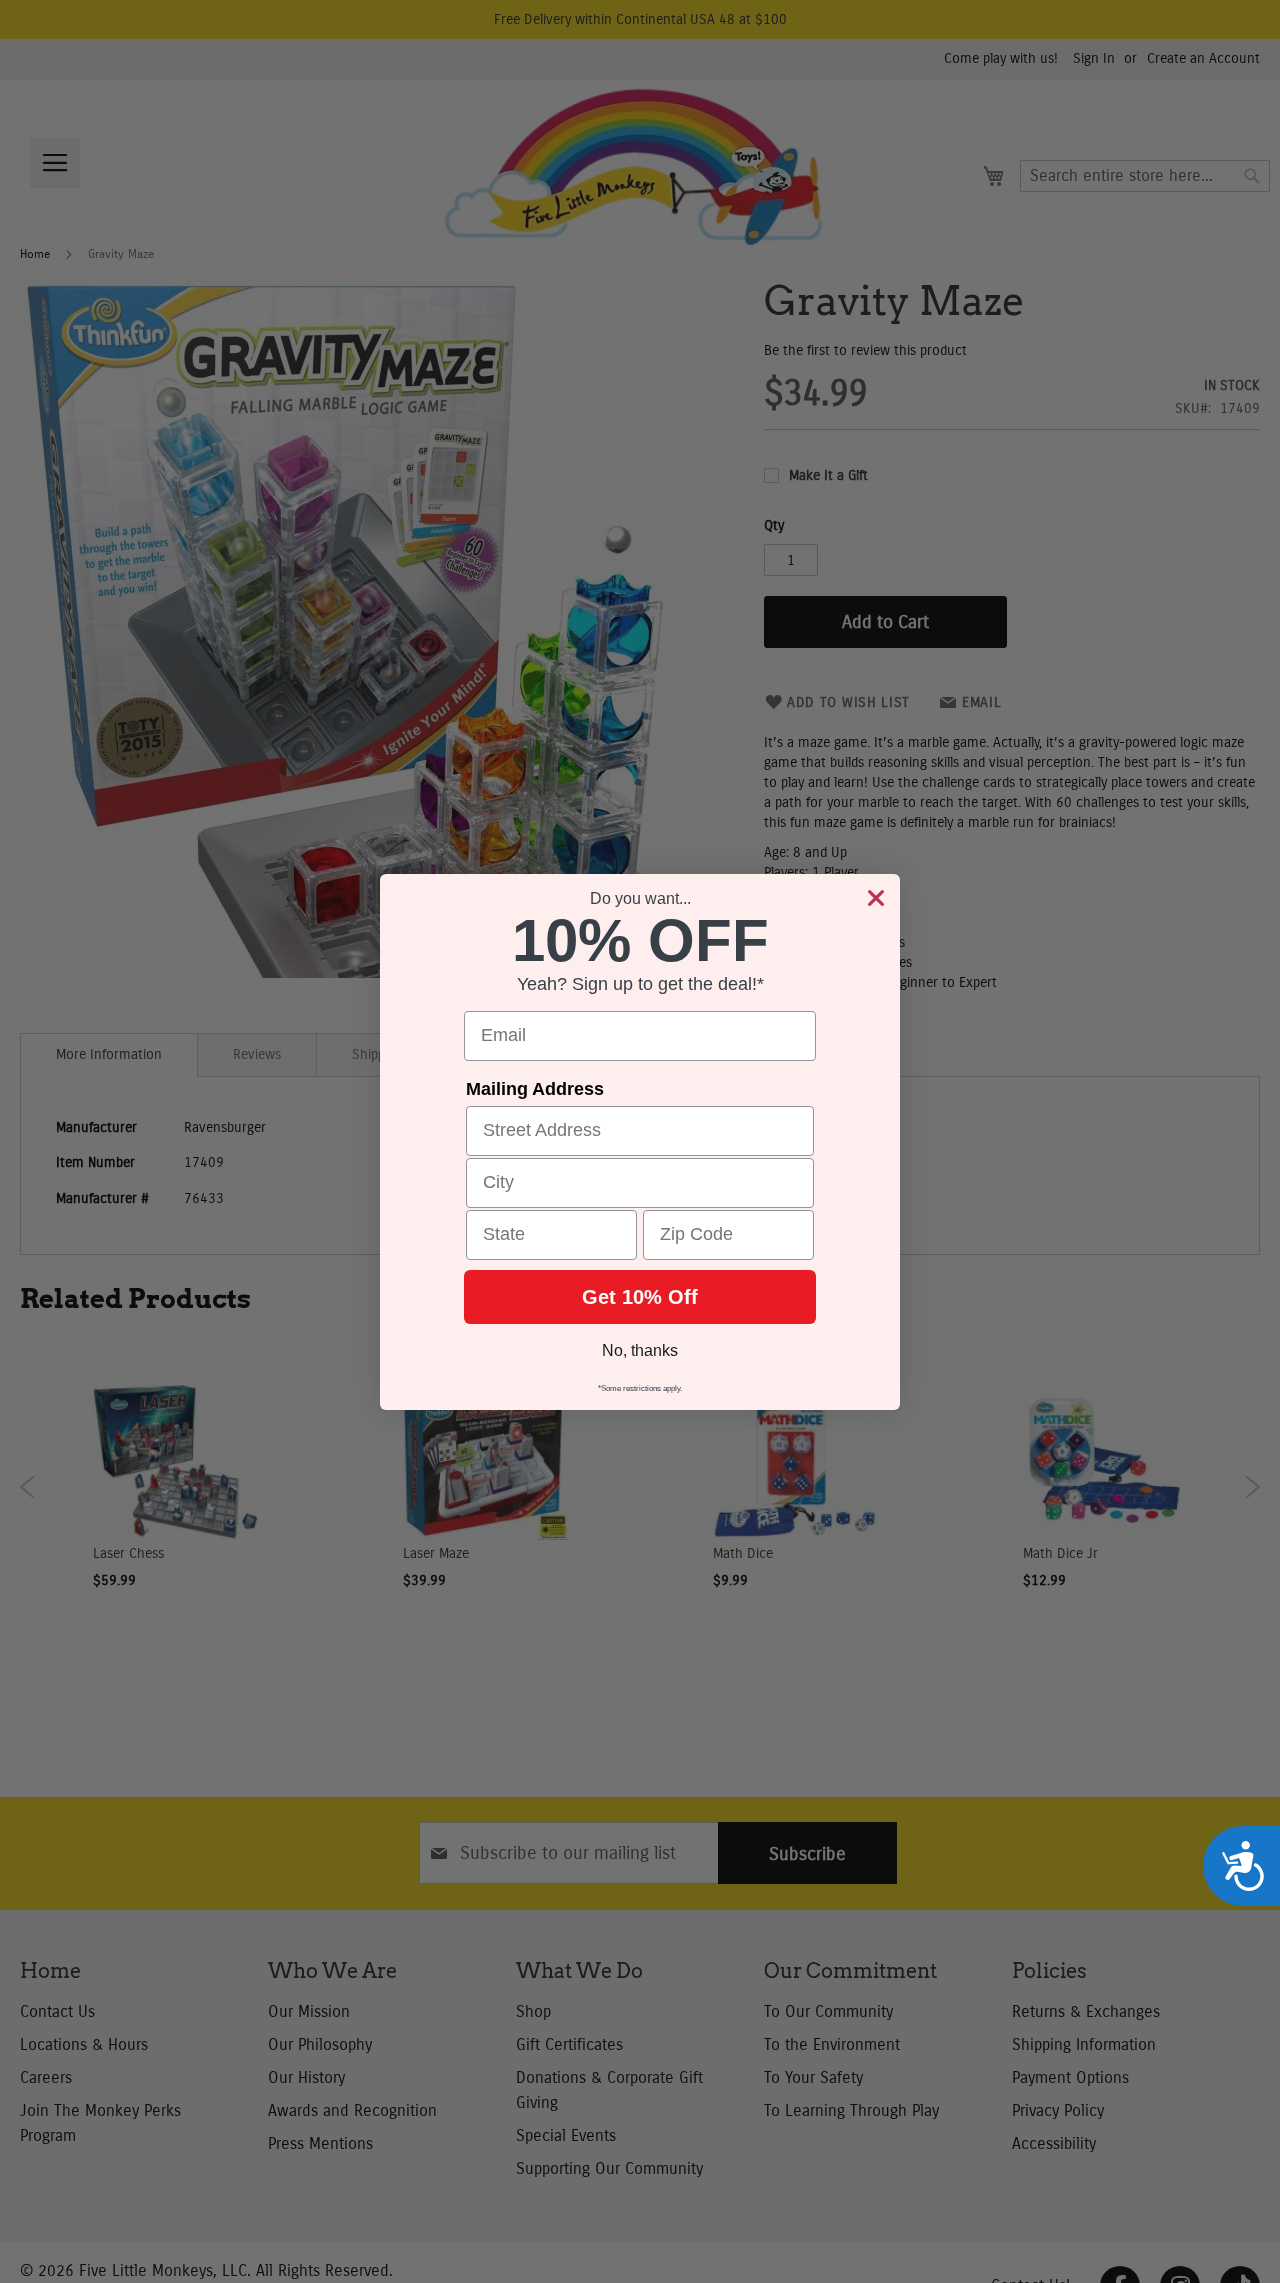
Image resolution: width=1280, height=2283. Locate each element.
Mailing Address (535, 1089)
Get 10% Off (640, 1297)
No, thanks (640, 1350)
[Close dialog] (876, 898)
